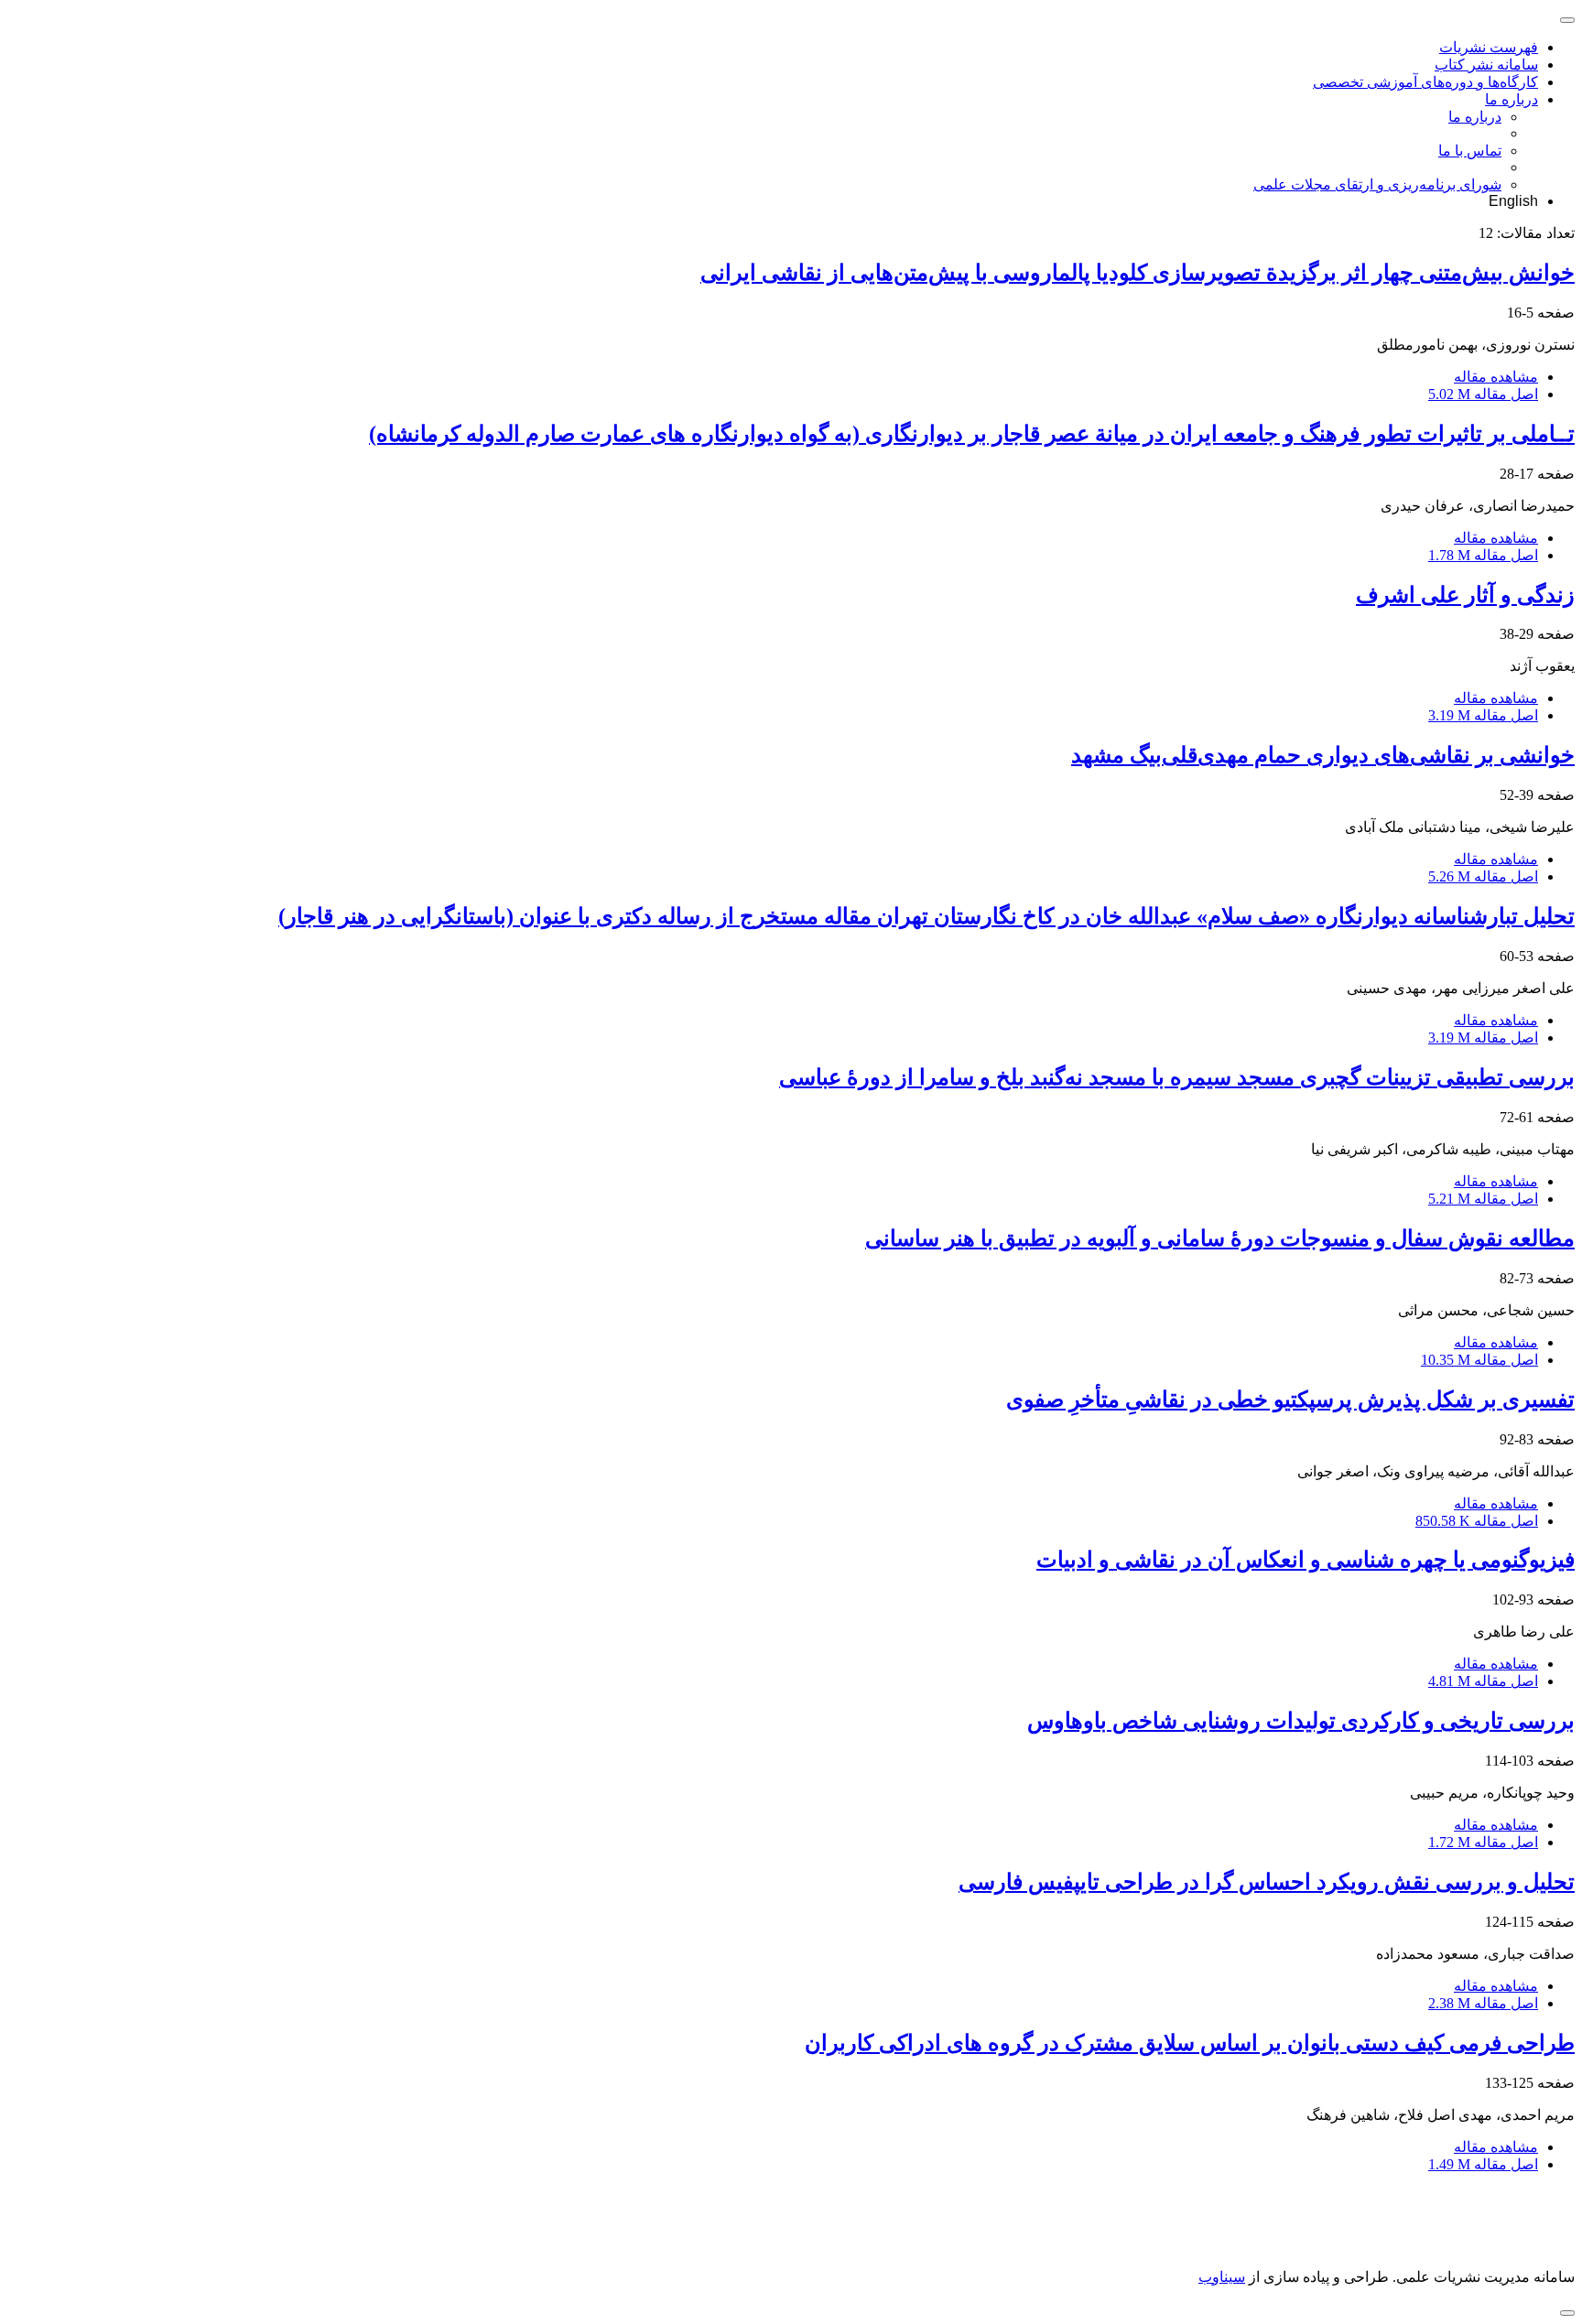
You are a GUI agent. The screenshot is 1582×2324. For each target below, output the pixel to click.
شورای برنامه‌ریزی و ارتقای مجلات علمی (1377, 184)
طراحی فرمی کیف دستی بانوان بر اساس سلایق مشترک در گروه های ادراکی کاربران (1190, 2043)
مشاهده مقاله (1496, 377)
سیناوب (1222, 2277)
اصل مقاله (1483, 394)
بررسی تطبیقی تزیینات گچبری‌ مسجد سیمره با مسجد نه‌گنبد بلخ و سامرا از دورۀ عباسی (1177, 1077)
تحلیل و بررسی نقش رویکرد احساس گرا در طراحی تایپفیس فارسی (1267, 1882)
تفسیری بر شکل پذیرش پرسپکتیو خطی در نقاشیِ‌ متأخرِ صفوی (1290, 1400)
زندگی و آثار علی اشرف (1465, 595)
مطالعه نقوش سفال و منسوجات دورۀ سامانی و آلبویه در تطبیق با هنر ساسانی (1220, 1238)
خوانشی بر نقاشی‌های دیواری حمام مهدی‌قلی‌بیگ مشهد (1323, 755)
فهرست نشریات (1489, 47)
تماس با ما (1470, 151)
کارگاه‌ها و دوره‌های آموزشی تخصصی (1425, 82)
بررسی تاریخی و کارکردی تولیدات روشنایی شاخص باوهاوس (1301, 1721)
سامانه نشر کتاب (1486, 65)
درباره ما (1512, 99)
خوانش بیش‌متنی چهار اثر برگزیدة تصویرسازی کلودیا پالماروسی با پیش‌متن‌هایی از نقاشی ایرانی (1138, 273)
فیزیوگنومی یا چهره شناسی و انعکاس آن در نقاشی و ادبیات (1306, 1560)
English (1513, 201)
